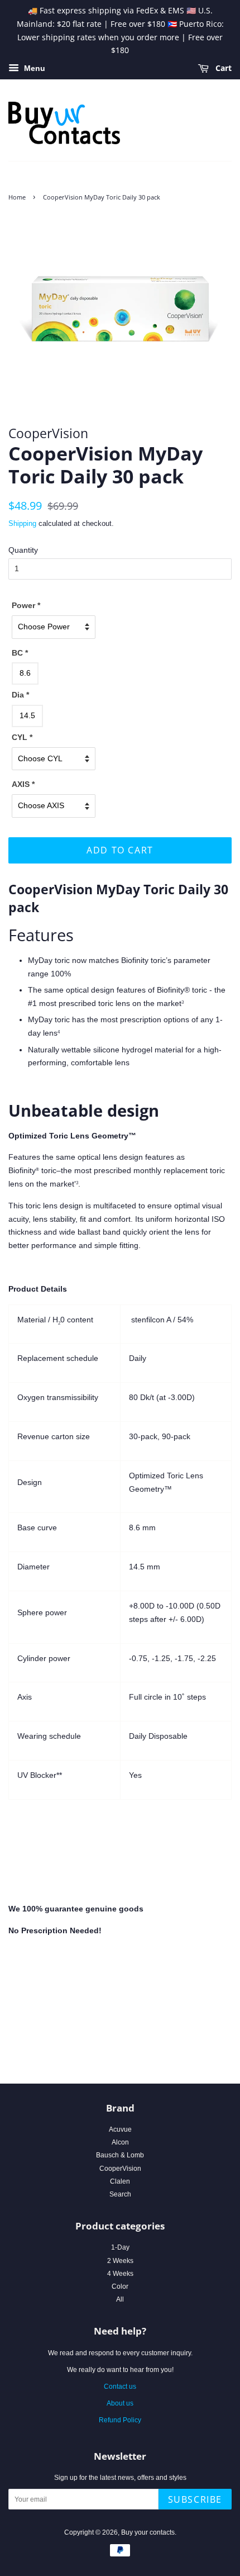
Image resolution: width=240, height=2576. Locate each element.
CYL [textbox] (22, 737)
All (120, 2299)
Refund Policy (120, 2420)
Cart (222, 68)
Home (17, 197)
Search (120, 2194)
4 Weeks (120, 2274)
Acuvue (120, 2129)
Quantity (23, 550)
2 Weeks (120, 2261)
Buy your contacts (148, 2532)
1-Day (120, 2247)
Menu (33, 69)
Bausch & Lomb (120, 2155)
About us (120, 2403)
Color (120, 2286)
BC (20, 653)
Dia (20, 695)
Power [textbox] (26, 605)
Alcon (120, 2142)
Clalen (120, 2181)
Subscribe (195, 2499)
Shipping (22, 523)
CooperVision (120, 2169)
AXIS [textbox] (23, 784)
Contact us (120, 2387)
